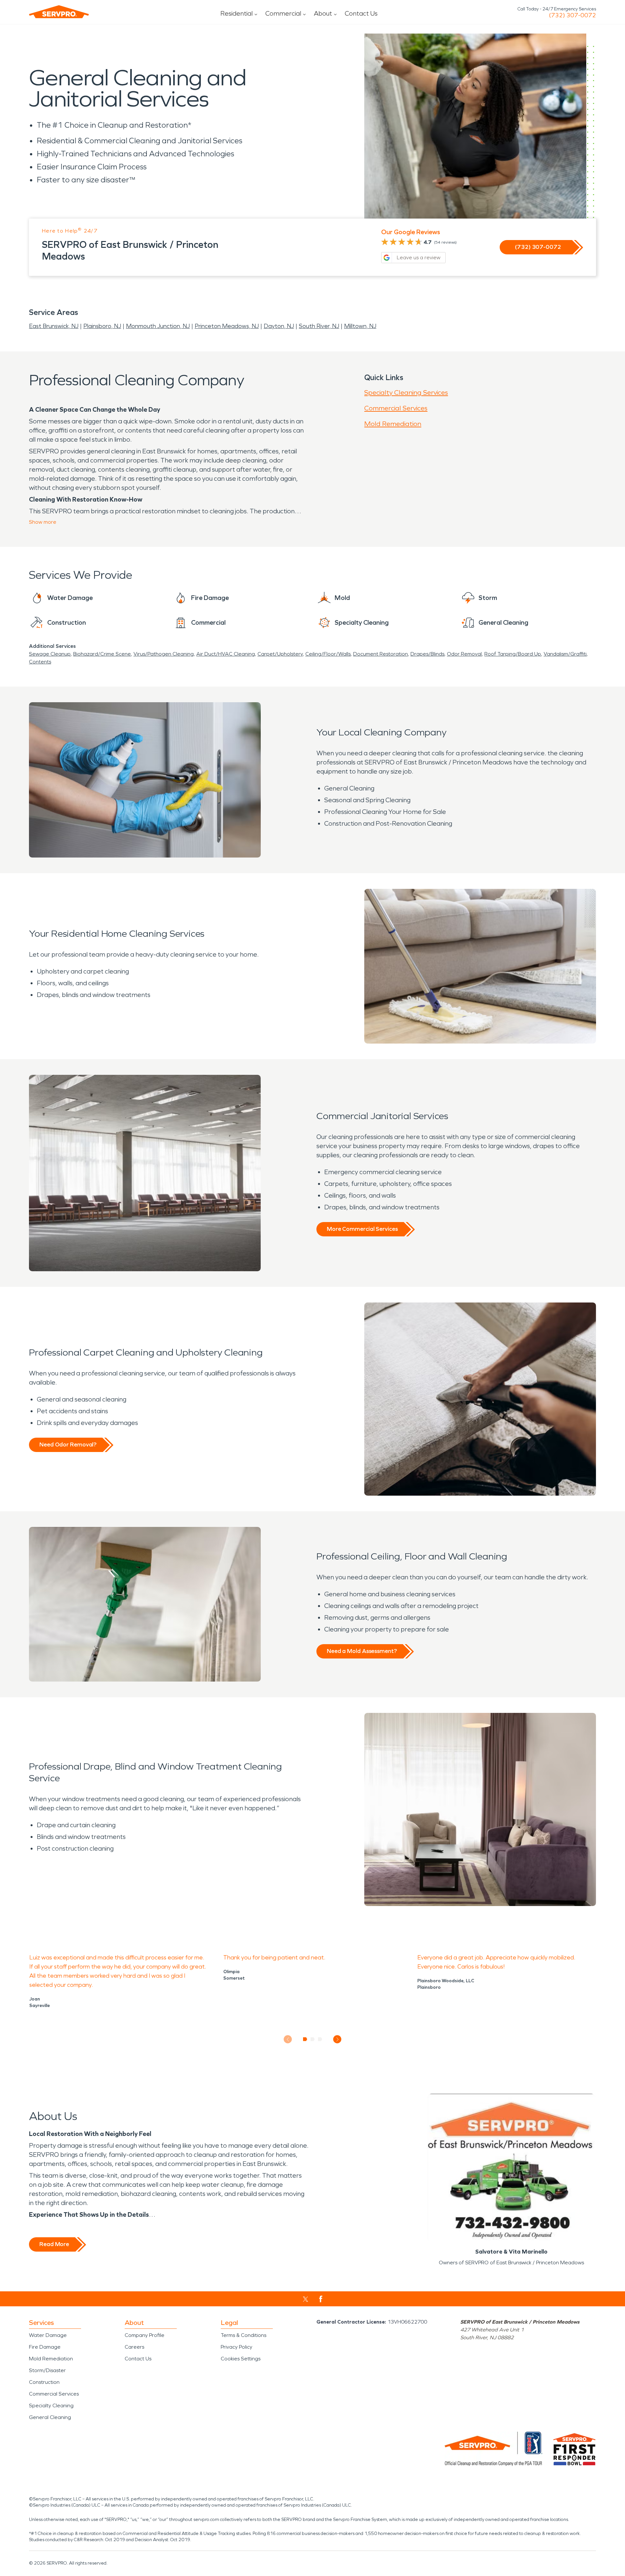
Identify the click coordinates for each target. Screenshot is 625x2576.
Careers (134, 2347)
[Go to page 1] (305, 2039)
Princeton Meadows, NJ (227, 326)
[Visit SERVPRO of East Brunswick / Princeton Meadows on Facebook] (321, 2299)
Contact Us (361, 13)
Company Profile (145, 2335)
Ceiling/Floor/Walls (328, 654)
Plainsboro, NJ (102, 326)
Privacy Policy (236, 2347)
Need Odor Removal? (68, 1445)
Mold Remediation (393, 424)
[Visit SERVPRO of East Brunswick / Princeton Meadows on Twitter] (306, 2299)
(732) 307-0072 (572, 15)
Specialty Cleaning (51, 2405)
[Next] (337, 2039)
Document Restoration (381, 654)
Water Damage (48, 2335)
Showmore (43, 522)
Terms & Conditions (243, 2335)
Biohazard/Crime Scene (102, 654)
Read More (54, 2244)
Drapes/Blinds (427, 654)
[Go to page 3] (320, 2039)
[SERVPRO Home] (59, 12)
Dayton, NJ (279, 326)
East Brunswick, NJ (54, 326)
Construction (44, 2382)
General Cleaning (50, 2417)
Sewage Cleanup (50, 654)
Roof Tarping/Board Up (513, 654)
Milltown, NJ (360, 326)
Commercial (283, 13)
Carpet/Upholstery (280, 654)
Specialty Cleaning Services (406, 392)
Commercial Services (396, 408)
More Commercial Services (362, 1229)
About (323, 13)
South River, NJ (319, 326)
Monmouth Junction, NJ (158, 326)
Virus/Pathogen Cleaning (164, 654)
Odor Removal (464, 654)
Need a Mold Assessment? (362, 1651)
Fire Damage (45, 2347)
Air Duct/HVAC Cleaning (226, 654)
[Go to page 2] (313, 2039)
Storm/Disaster (47, 2370)
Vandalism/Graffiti (565, 654)
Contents (40, 662)
